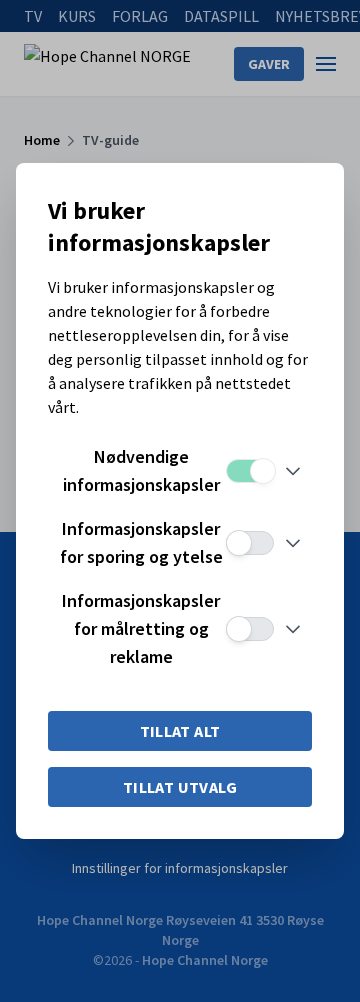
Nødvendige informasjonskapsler (141, 470)
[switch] (250, 471)
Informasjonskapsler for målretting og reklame (141, 628)
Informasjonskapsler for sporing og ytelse (141, 542)
